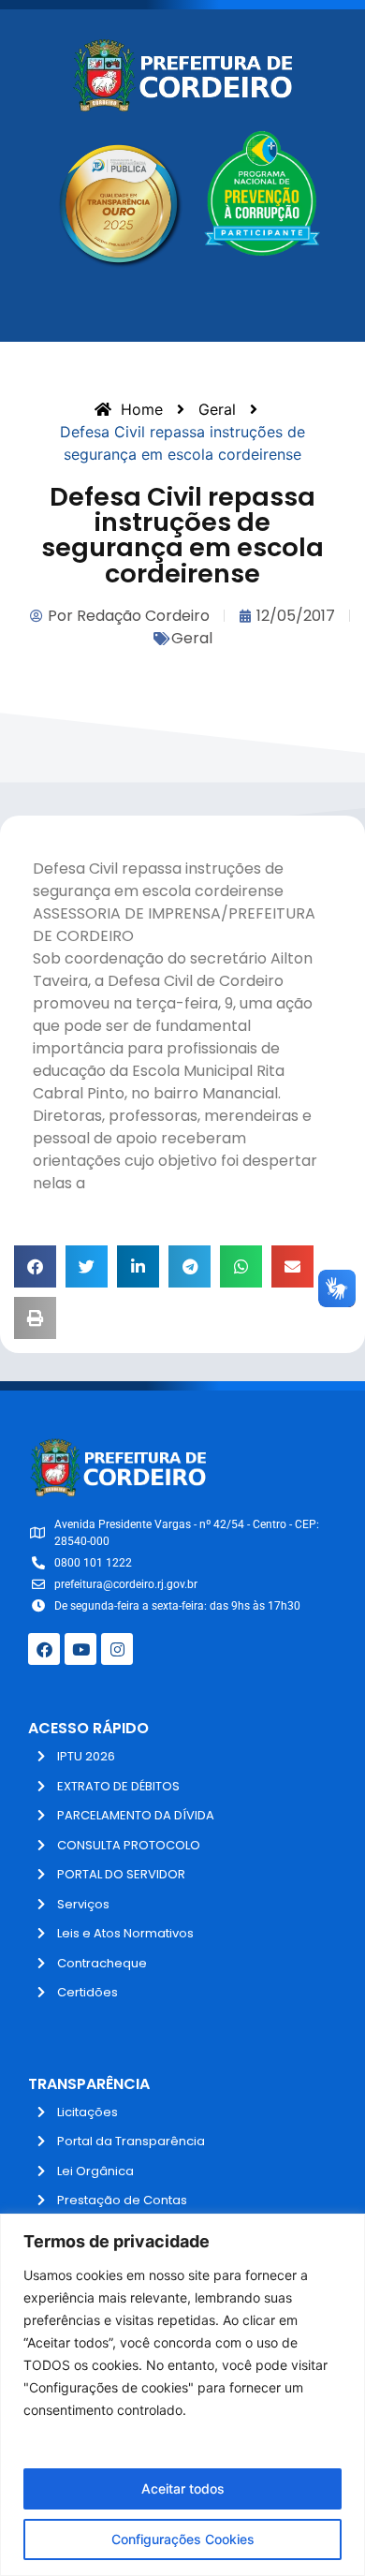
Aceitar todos (183, 2488)
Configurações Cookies (183, 2539)
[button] (35, 1266)
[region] (182, 2395)
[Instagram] (117, 1649)
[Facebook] (44, 1649)
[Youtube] (80, 1649)
